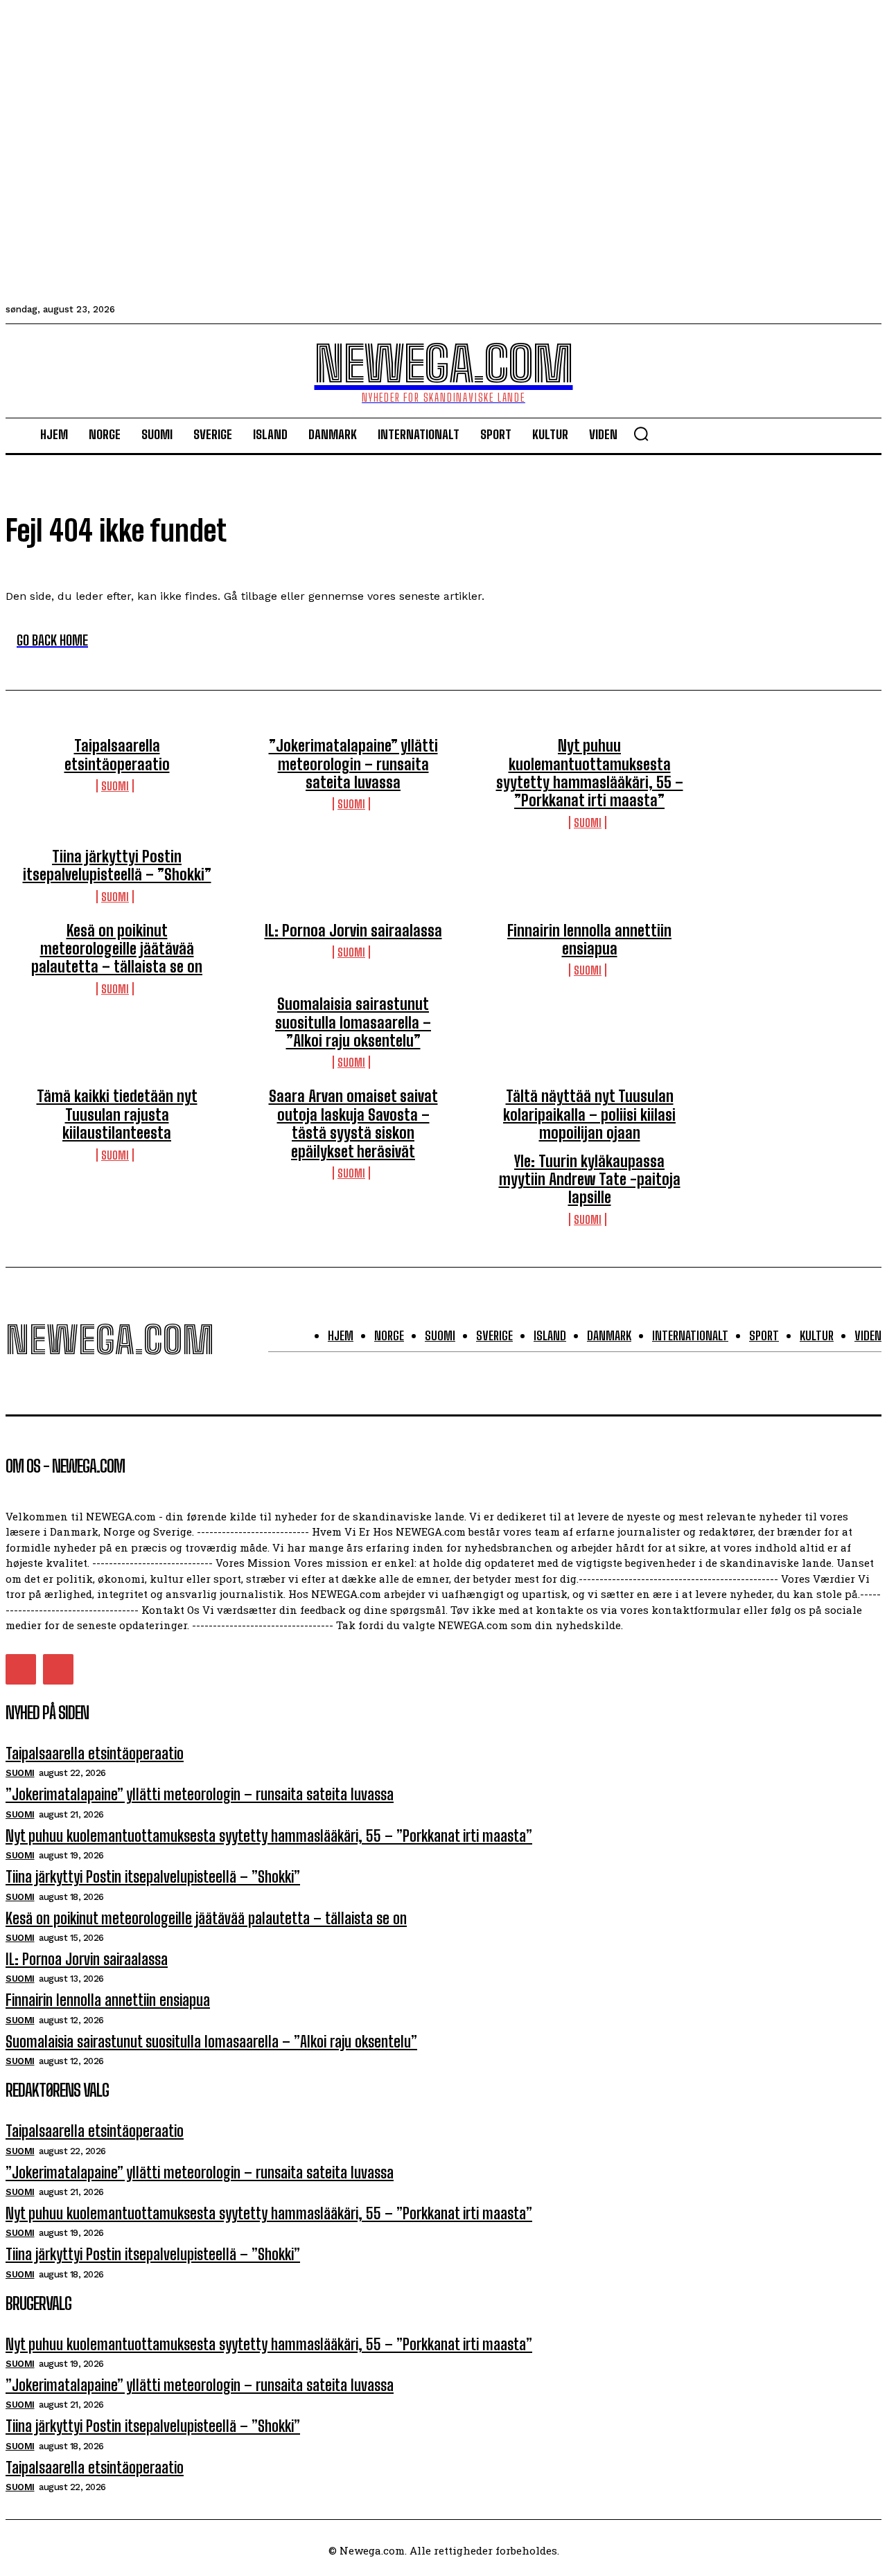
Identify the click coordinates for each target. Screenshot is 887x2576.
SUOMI (115, 786)
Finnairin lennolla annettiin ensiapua (589, 940)
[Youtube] (58, 1669)
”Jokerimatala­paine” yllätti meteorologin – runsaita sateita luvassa (353, 764)
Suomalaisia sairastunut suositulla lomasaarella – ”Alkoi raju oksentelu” (353, 1022)
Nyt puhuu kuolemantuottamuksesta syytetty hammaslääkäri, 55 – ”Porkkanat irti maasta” (590, 773)
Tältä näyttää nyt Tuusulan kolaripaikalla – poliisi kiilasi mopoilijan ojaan (589, 1114)
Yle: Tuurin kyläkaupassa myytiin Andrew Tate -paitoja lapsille (590, 1180)
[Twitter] (21, 1669)
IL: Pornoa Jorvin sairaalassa (353, 931)
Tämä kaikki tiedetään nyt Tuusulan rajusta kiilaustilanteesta (117, 1114)
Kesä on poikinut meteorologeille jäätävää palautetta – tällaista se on (117, 949)
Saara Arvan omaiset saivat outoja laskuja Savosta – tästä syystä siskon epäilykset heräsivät (353, 1123)
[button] (641, 434)
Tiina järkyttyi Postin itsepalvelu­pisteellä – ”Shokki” (117, 865)
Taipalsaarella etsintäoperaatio (117, 755)
